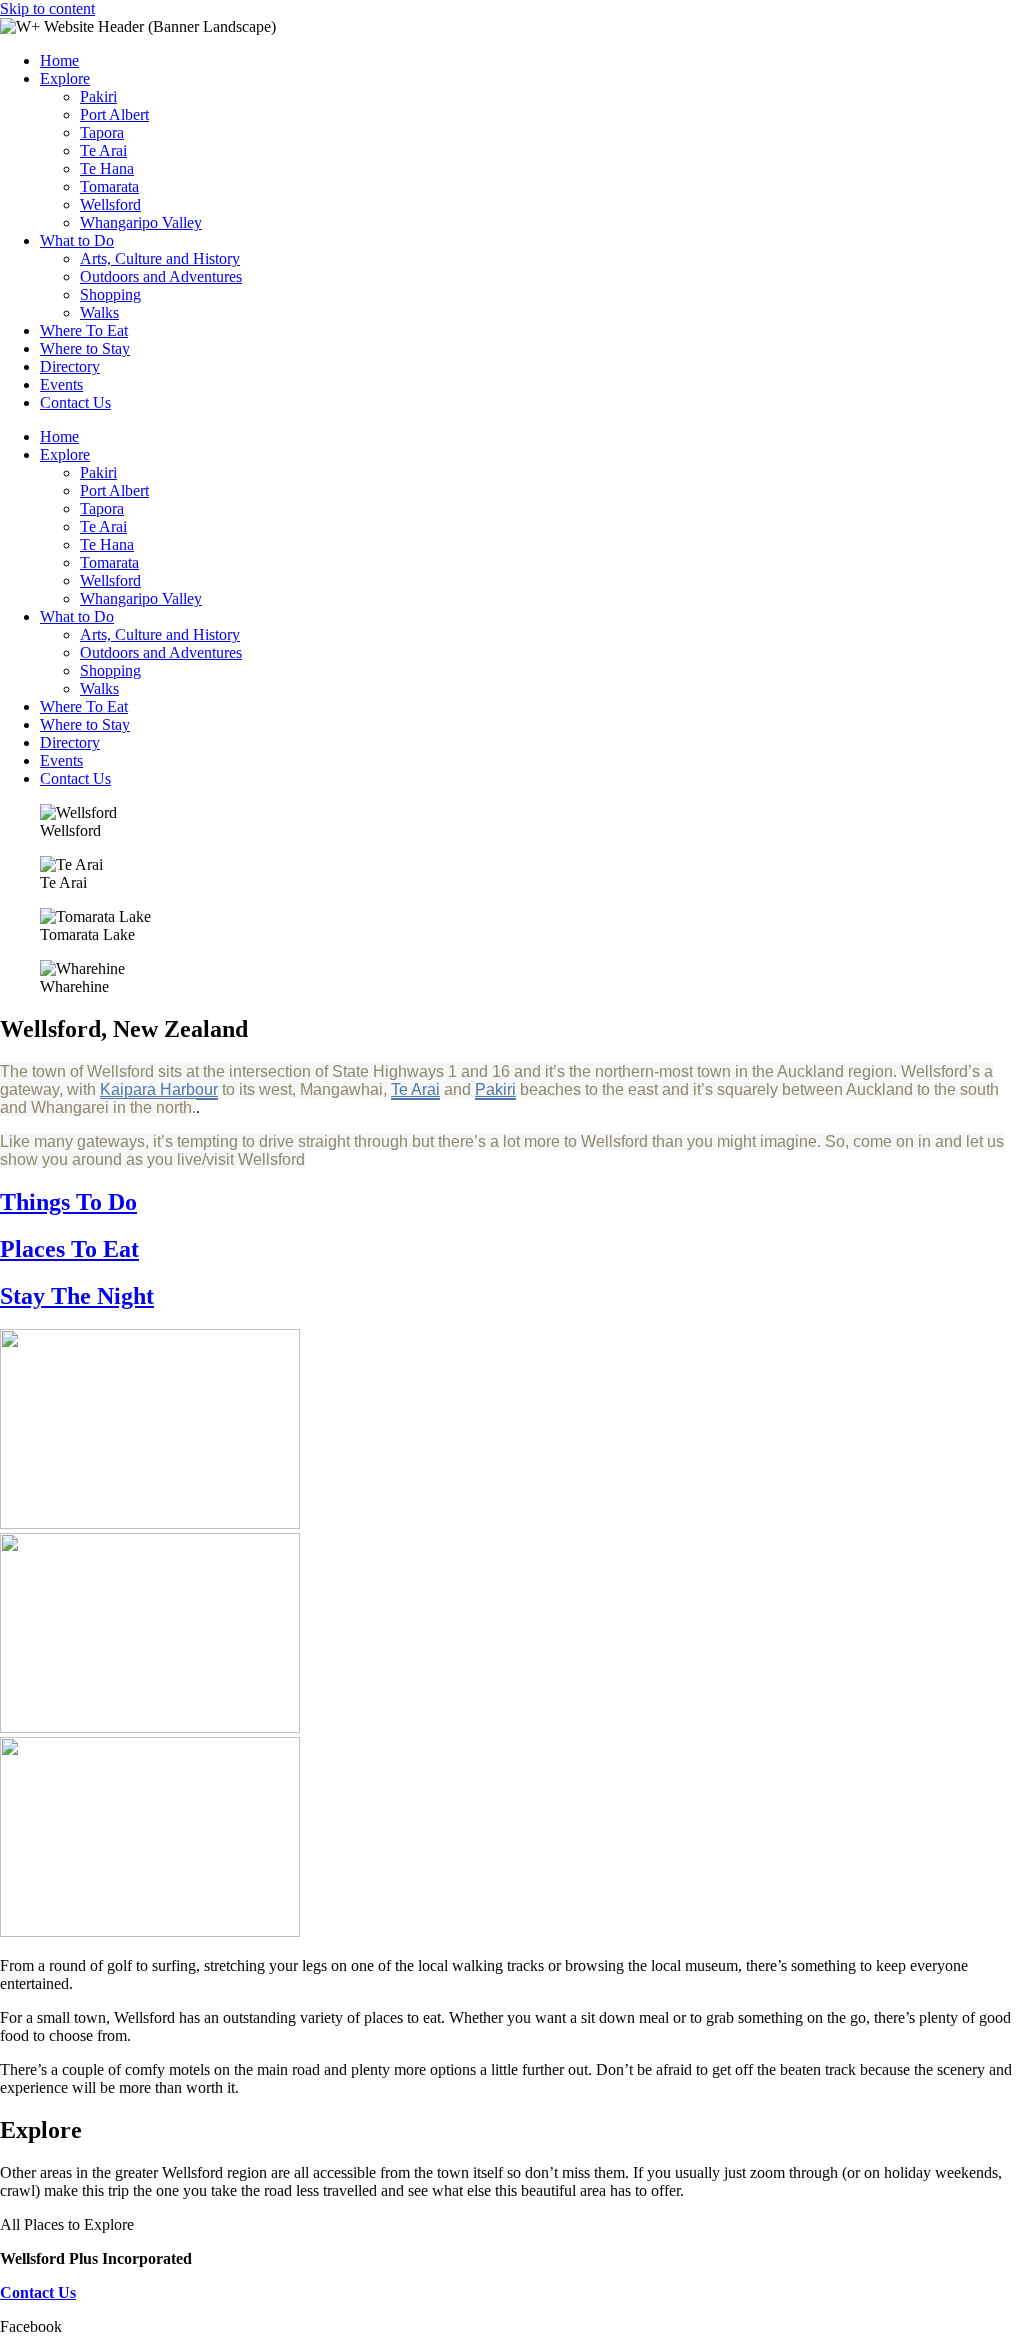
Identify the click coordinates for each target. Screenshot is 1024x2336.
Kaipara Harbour (159, 1089)
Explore (65, 78)
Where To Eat (84, 330)
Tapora (102, 132)
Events (61, 384)
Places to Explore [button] (79, 2224)
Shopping (110, 294)
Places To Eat (69, 1249)
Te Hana (107, 168)
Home (59, 60)
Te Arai (103, 150)
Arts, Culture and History (160, 258)
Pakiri (98, 96)
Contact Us (75, 402)
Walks (99, 312)
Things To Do (68, 1202)
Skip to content (47, 8)
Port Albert (114, 114)
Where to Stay (85, 348)
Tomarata (109, 186)
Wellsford (110, 204)
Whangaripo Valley (141, 222)
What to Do (77, 240)
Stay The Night (77, 1296)
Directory (70, 366)
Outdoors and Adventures (161, 276)
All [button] (12, 2224)
